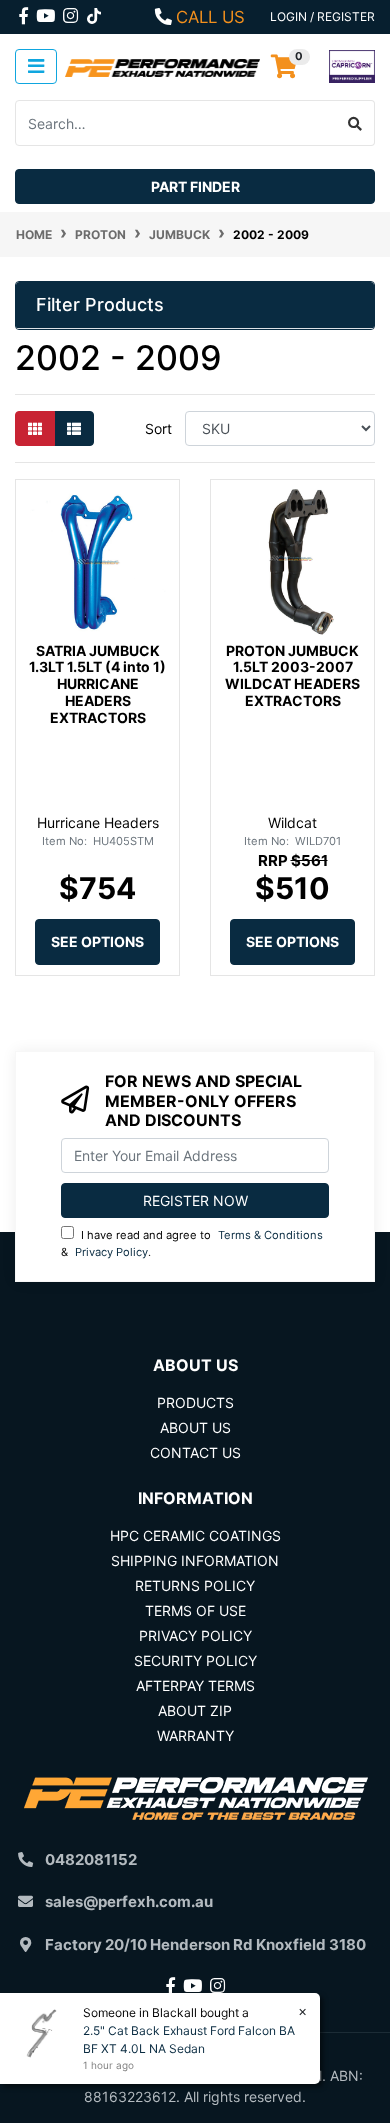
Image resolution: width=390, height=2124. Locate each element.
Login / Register (322, 16)
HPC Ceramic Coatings (195, 1535)
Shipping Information (195, 1560)
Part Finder (195, 186)
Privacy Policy (111, 1252)
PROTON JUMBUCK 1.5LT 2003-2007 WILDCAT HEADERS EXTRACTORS (292, 675)
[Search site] (355, 123)
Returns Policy (195, 1585)
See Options (97, 941)
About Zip (195, 1710)
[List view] (74, 428)
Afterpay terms (195, 1685)
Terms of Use (195, 1610)
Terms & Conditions (270, 1235)
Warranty (195, 1735)
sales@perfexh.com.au (129, 1901)
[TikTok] (94, 12)
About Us (195, 1427)
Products (195, 1402)
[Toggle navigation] (36, 66)
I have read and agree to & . (192, 1243)
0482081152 (91, 1859)
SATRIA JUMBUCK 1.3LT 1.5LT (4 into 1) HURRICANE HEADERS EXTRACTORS (97, 684)
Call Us (210, 17)
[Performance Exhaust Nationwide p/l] (162, 66)
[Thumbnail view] (35, 428)
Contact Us (195, 1452)
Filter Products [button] (100, 304)
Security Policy (195, 1660)
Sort (158, 428)
